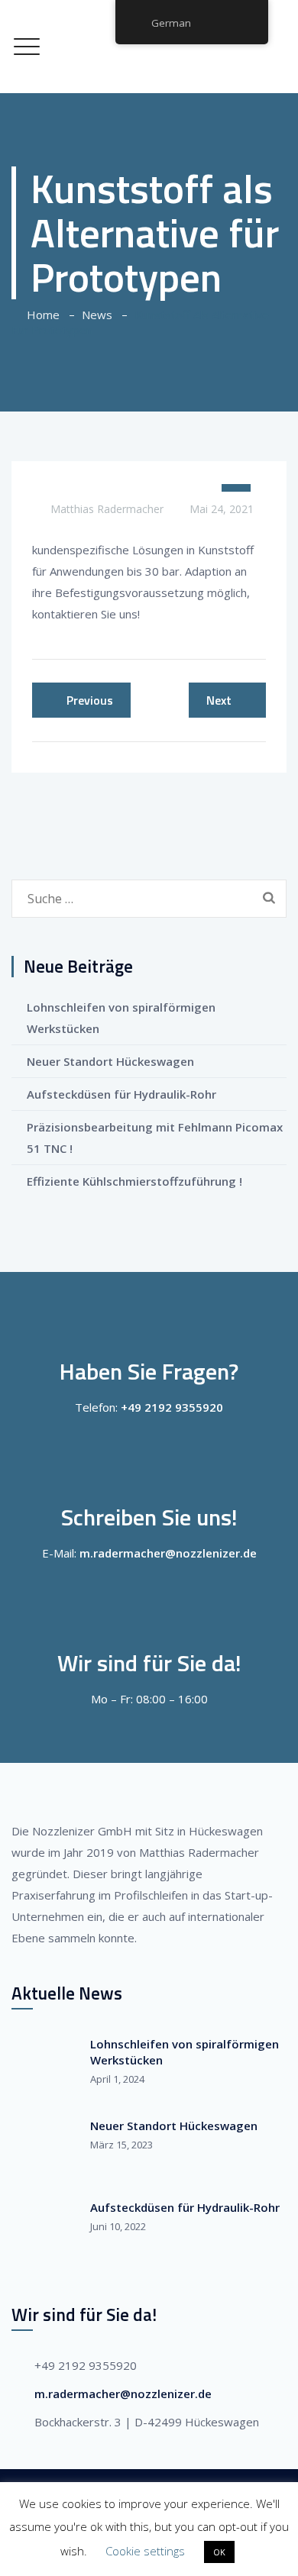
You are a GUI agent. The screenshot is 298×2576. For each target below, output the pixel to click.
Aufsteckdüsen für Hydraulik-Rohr (121, 1094)
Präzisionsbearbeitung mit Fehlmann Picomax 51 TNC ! (155, 1138)
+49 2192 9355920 (172, 1407)
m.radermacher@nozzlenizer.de (168, 1553)
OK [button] (219, 2552)
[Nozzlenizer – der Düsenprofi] (149, 47)
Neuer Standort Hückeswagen (110, 1061)
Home (40, 315)
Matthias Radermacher (107, 509)
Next (219, 700)
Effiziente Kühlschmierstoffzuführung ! (134, 1181)
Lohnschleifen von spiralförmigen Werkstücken (121, 1018)
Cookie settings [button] (145, 2551)
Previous (90, 700)
